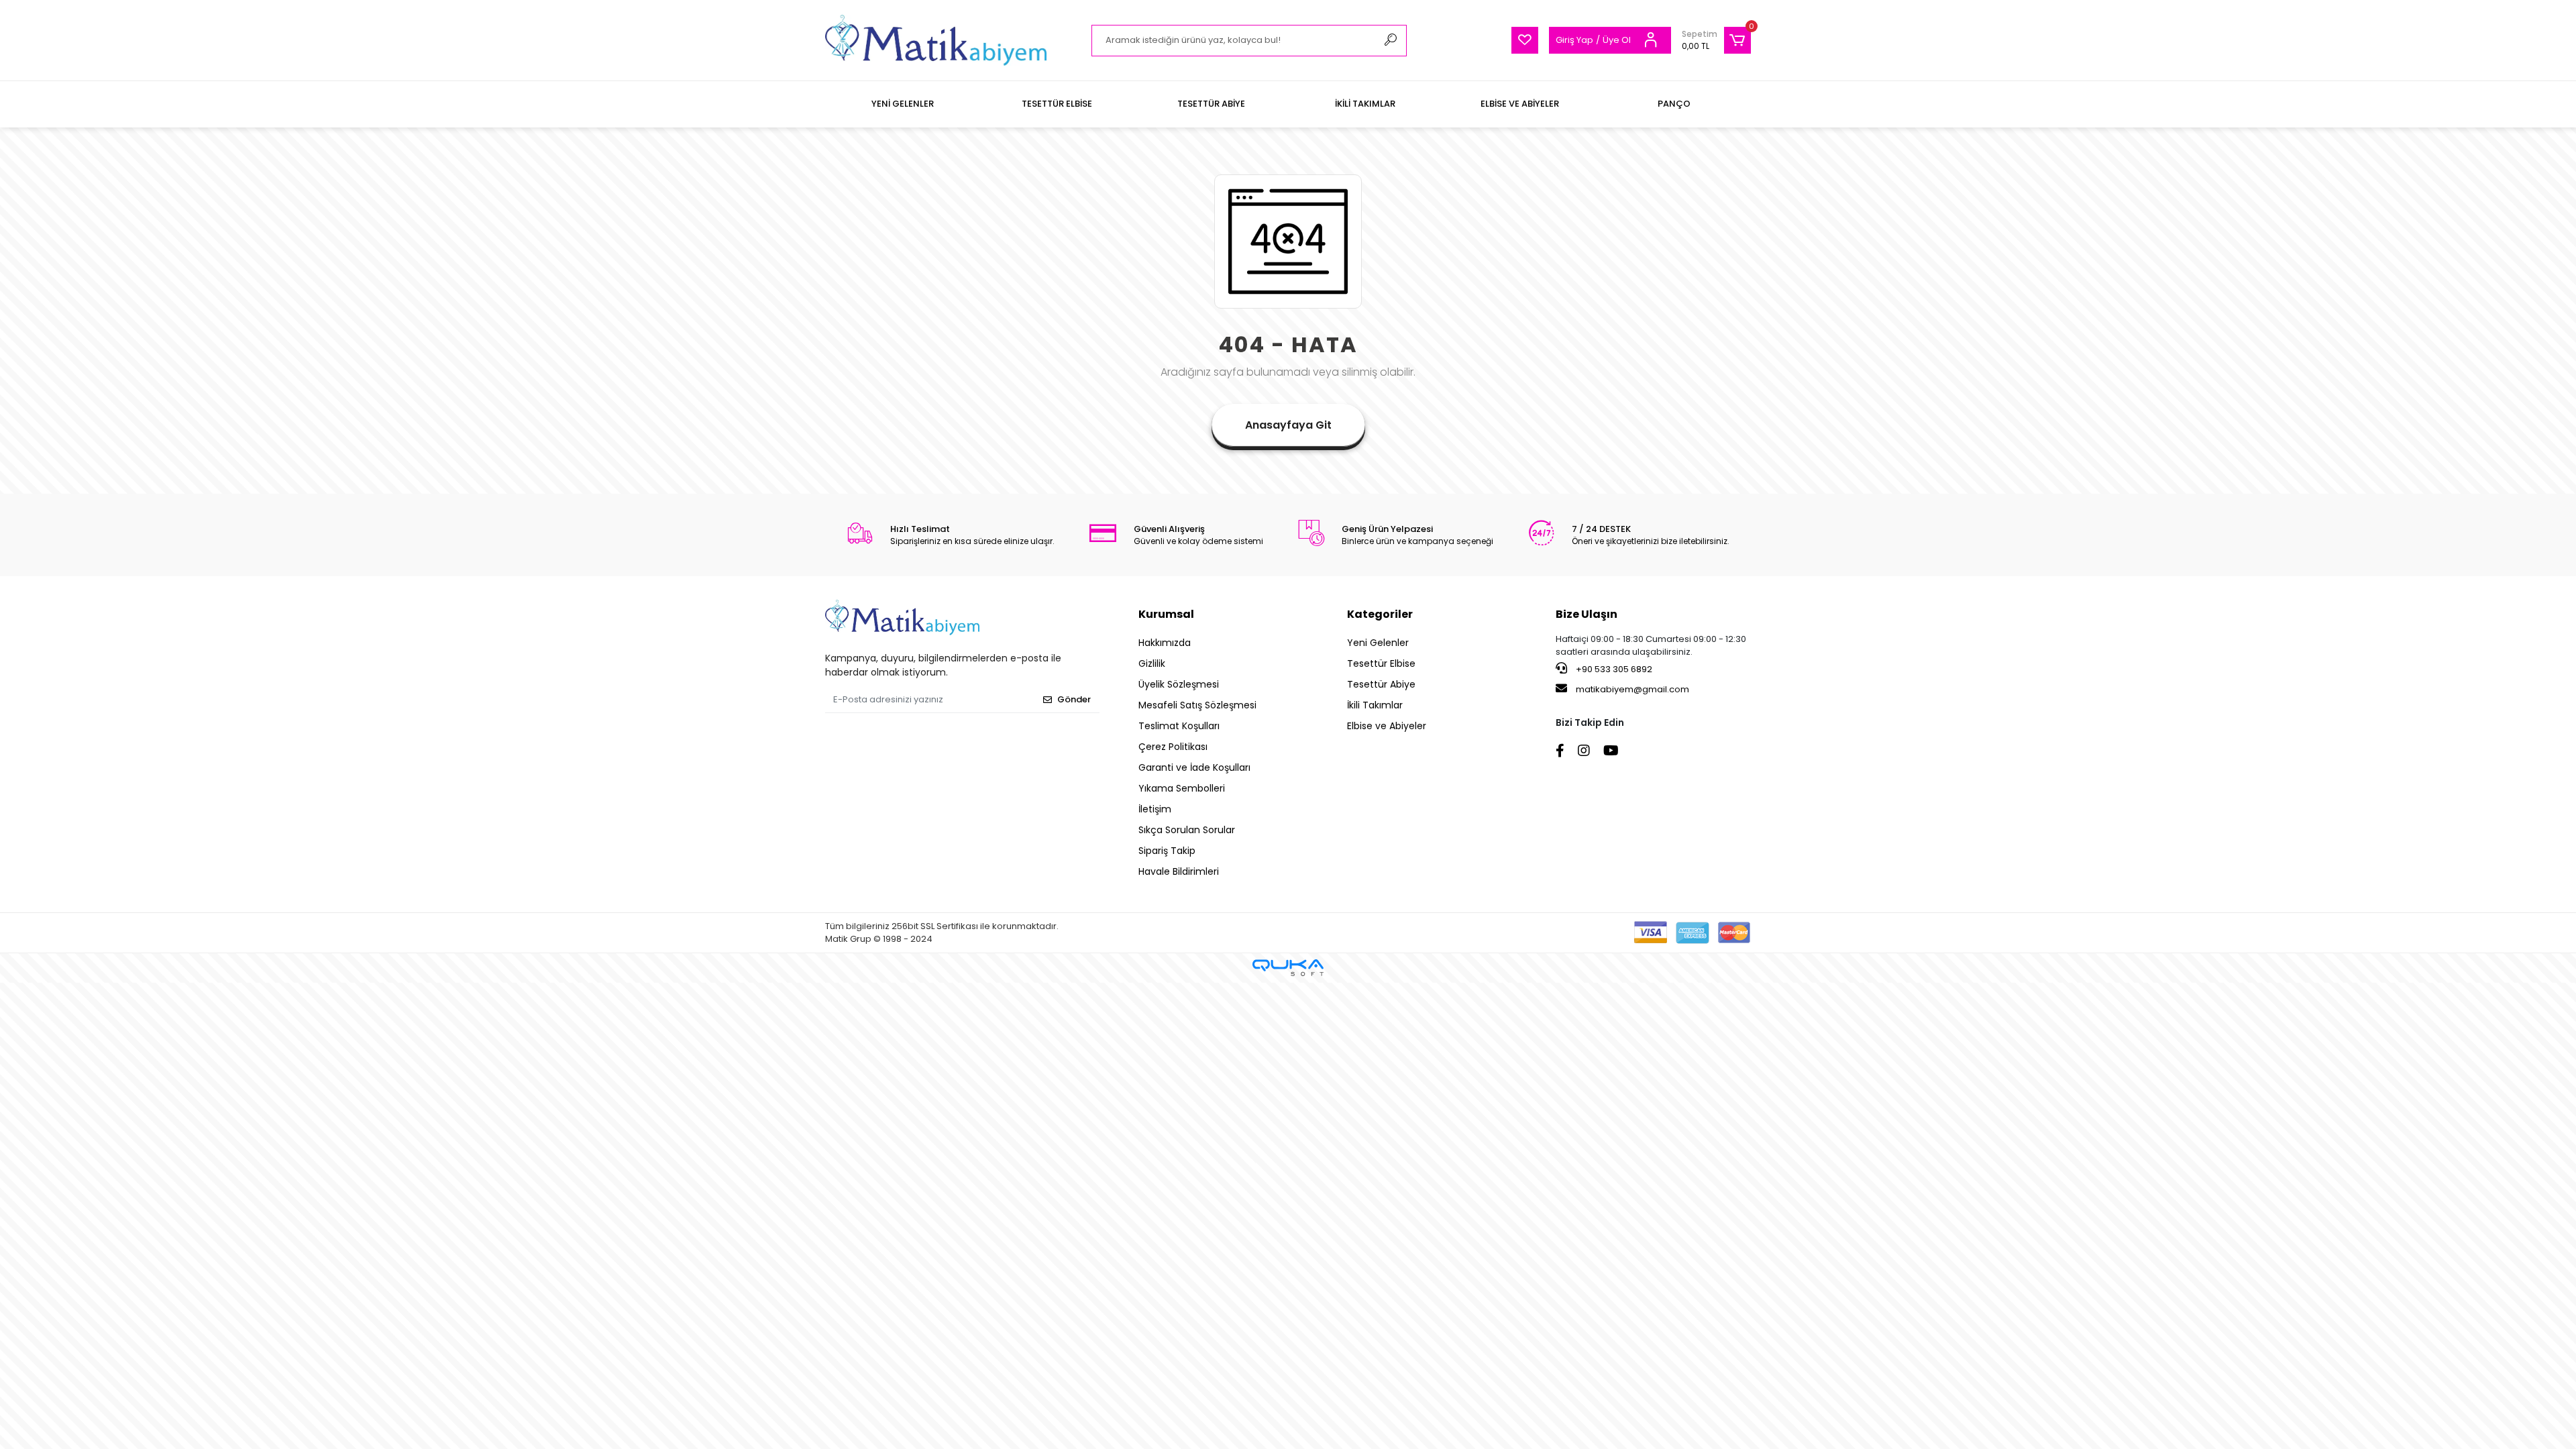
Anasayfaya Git (1288, 425)
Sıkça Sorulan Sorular (1187, 830)
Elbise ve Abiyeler (1387, 726)
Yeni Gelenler (1378, 643)
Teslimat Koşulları (1179, 726)
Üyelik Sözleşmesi (1179, 684)
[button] (1716, 40)
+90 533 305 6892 (1613, 669)
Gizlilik (1152, 663)
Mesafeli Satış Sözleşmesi (1197, 705)
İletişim (1155, 809)
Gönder (1074, 699)
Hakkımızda (1165, 643)
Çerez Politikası (1173, 747)
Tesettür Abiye (1381, 684)
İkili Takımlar (1375, 705)
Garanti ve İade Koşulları (1194, 767)
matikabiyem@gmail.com (1632, 689)
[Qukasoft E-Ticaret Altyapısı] (1288, 968)
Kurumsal (1166, 614)
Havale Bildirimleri (1179, 871)
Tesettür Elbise (1381, 663)
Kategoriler (1380, 614)
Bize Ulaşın (1587, 614)
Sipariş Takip (1167, 851)
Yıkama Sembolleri (1182, 788)
